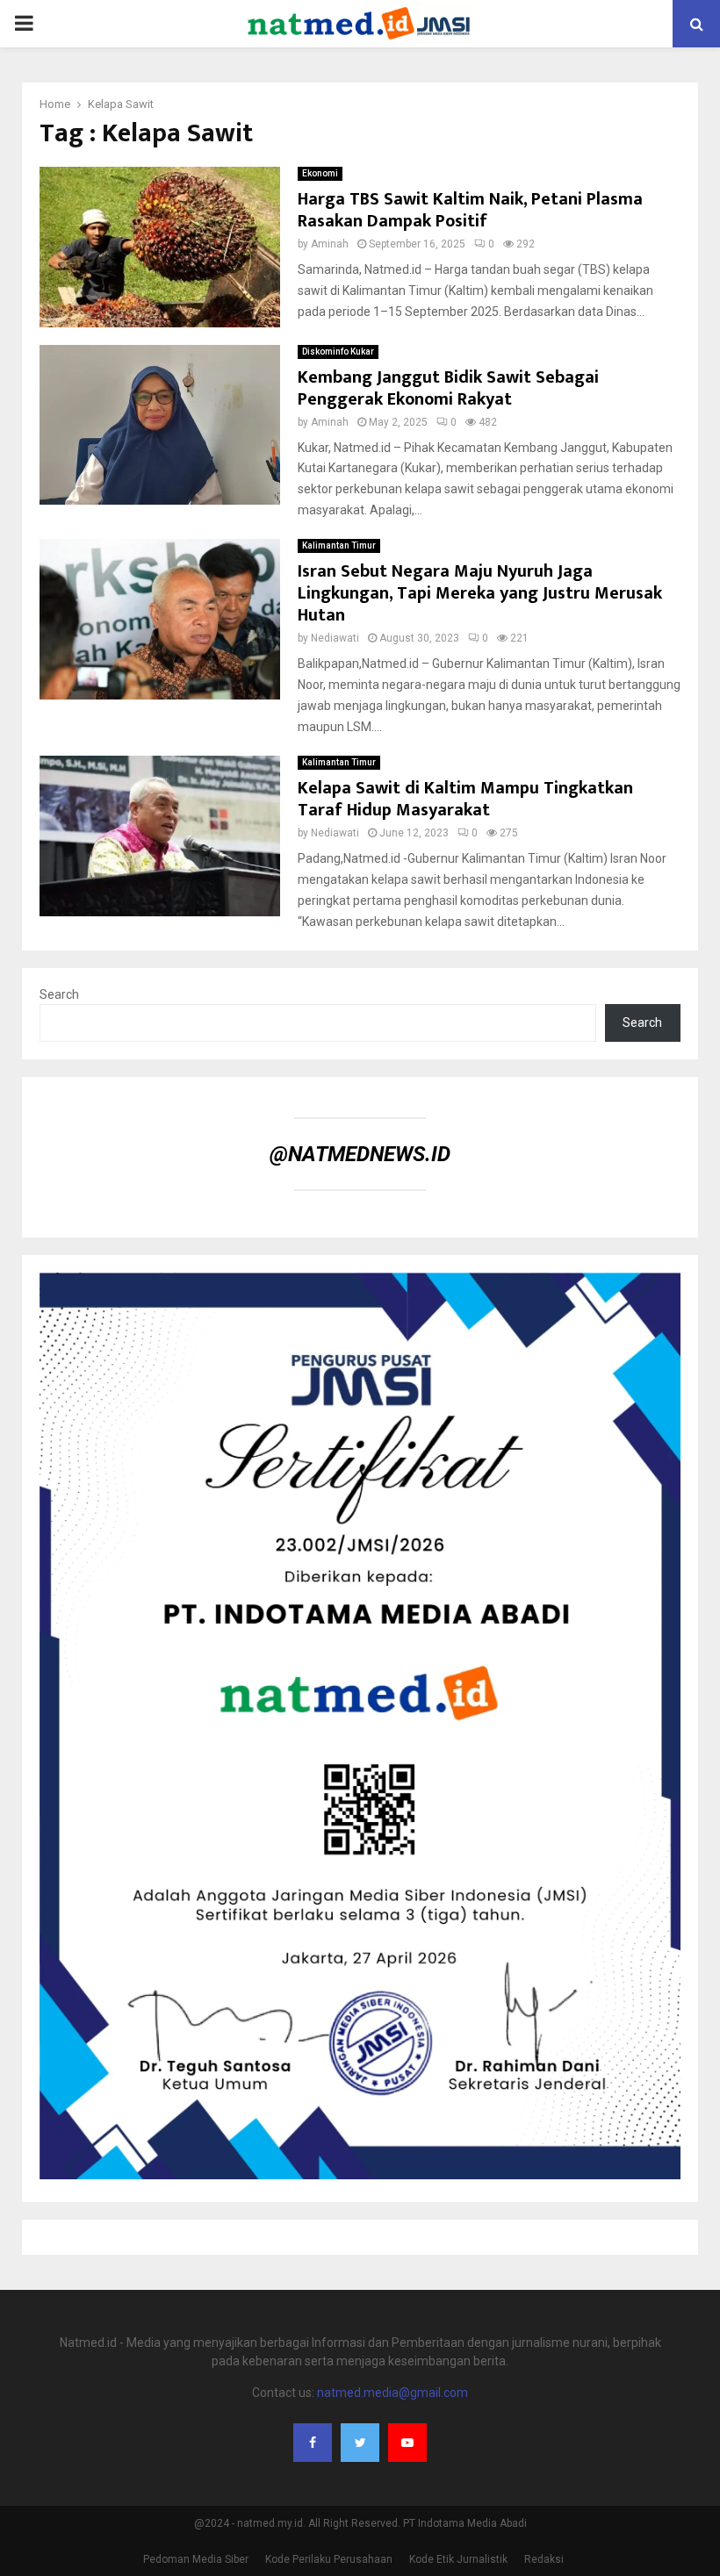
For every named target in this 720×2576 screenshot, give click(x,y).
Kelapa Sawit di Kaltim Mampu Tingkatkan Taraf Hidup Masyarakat (465, 799)
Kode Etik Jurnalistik (458, 2559)
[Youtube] (407, 2443)
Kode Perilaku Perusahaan (329, 2559)
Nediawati (335, 638)
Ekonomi (320, 173)
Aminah (330, 244)
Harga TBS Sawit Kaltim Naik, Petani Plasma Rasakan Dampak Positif (470, 210)
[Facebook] (313, 2443)
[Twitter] (360, 2443)
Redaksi (544, 2559)
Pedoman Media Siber (196, 2559)
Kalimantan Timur (339, 545)
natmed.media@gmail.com (392, 2393)
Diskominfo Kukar (338, 352)
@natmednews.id (360, 1154)
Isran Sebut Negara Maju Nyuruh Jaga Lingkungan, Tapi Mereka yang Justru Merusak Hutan (480, 593)
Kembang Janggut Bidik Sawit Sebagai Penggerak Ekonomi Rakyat (448, 388)
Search (59, 994)
